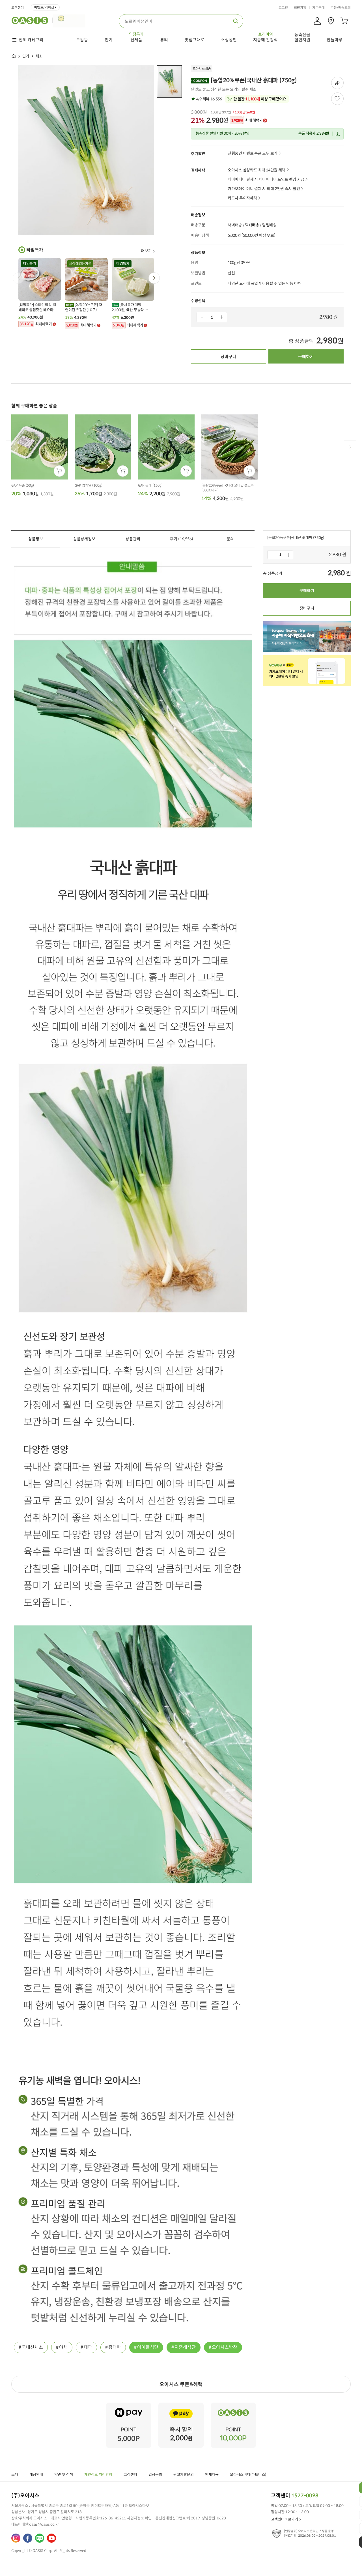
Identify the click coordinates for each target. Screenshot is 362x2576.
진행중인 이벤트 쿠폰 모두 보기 (253, 153)
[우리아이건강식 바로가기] (71, 20)
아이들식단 (148, 2347)
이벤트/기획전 (44, 7)
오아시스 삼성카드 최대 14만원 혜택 (257, 170)
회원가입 (300, 8)
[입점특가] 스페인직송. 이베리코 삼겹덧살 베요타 (37, 307)
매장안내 (36, 2475)
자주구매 (318, 8)
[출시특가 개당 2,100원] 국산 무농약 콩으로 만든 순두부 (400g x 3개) (131, 308)
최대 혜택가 (247, 121)
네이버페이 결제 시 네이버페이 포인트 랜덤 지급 (266, 179)
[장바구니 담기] (59, 471)
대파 (88, 2347)
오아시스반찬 (225, 2347)
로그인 (283, 8)
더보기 (146, 251)
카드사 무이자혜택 (242, 198)
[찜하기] (337, 99)
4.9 (209, 99)
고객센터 (18, 8)
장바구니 (229, 357)
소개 (15, 2475)
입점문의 (155, 2475)
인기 (26, 56)
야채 (63, 2347)
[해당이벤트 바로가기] (129, 2405)
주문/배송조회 (341, 8)
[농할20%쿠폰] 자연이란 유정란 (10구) (84, 307)
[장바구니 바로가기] (344, 21)
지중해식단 (185, 2347)
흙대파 (115, 2347)
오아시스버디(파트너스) (248, 2475)
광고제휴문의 (184, 2475)
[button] (154, 278)
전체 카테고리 (31, 40)
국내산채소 (32, 2347)
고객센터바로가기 (285, 2519)
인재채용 (212, 2475)
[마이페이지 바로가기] (317, 21)
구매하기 (306, 357)
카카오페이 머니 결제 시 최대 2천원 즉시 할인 (264, 189)
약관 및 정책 (64, 2475)
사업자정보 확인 (139, 2518)
